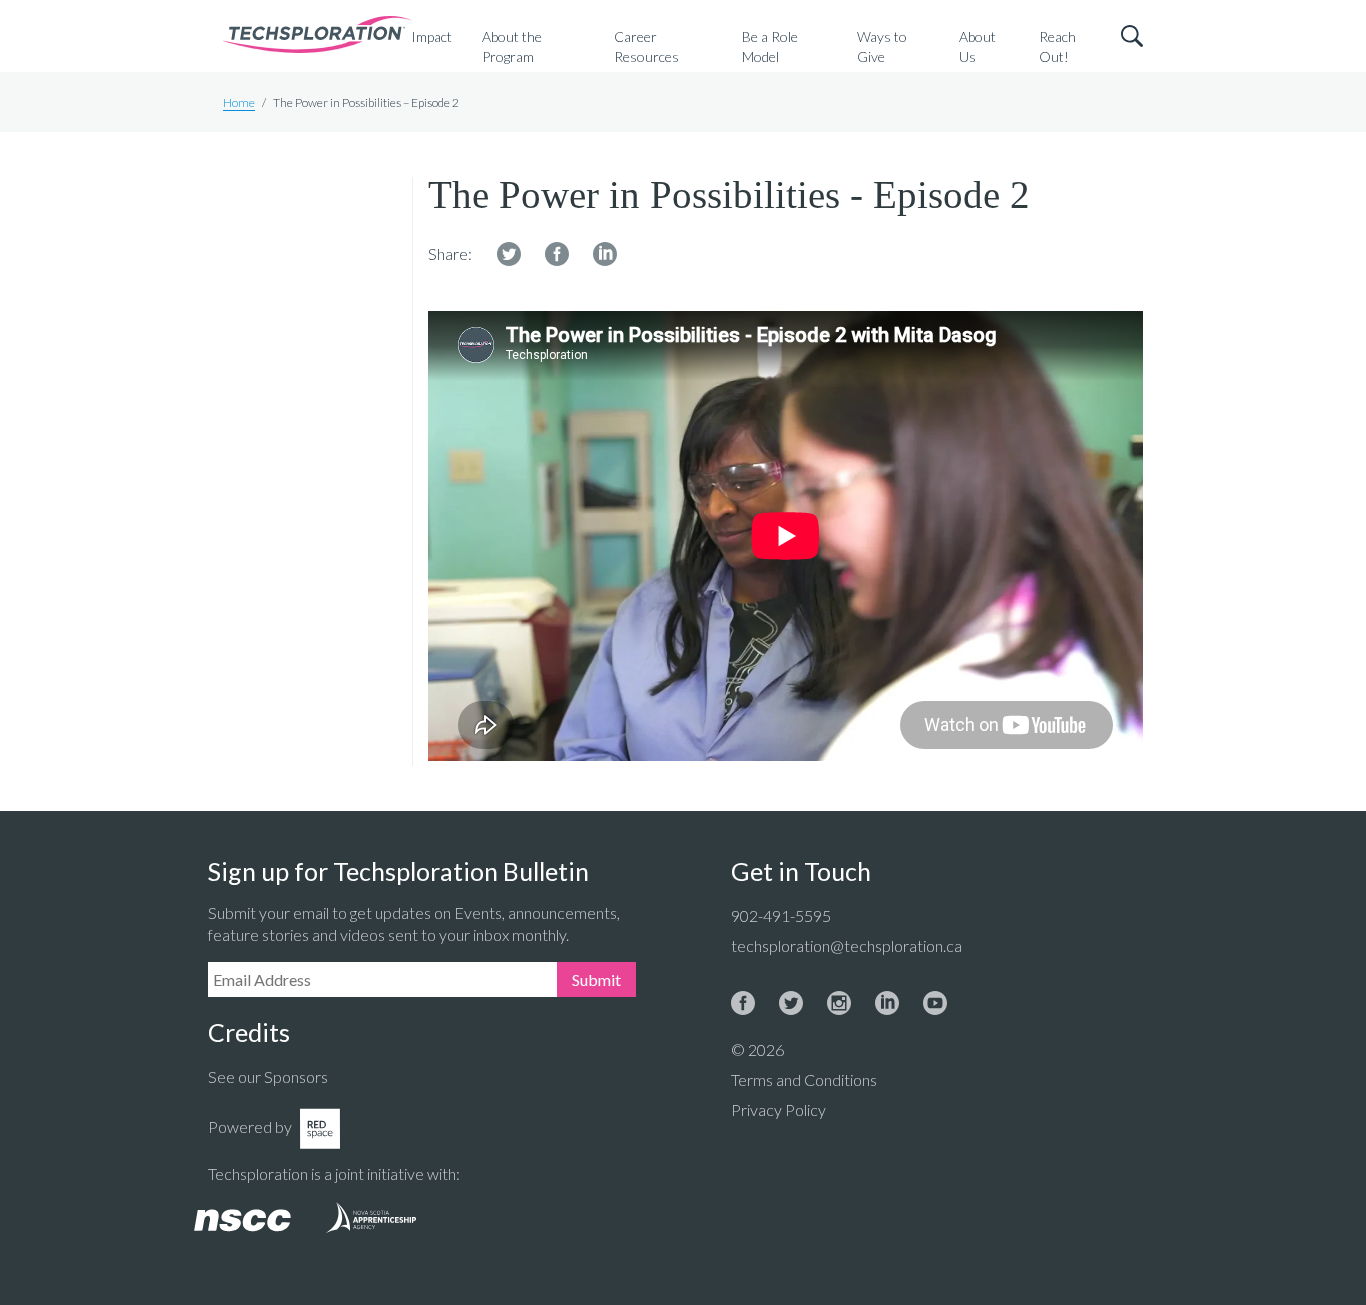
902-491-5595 (781, 915)
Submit (596, 979)
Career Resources (646, 46)
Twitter (509, 254)
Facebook (557, 254)
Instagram (839, 1003)
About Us (977, 46)
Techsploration (317, 36)
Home (239, 102)
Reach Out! (1057, 46)
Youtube (935, 1003)
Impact (431, 36)
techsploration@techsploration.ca (846, 945)
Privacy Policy (778, 1109)
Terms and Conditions (804, 1079)
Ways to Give (882, 46)
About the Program (512, 46)
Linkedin (605, 254)
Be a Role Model (770, 46)
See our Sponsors (268, 1076)
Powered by (250, 1126)
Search (1132, 36)
